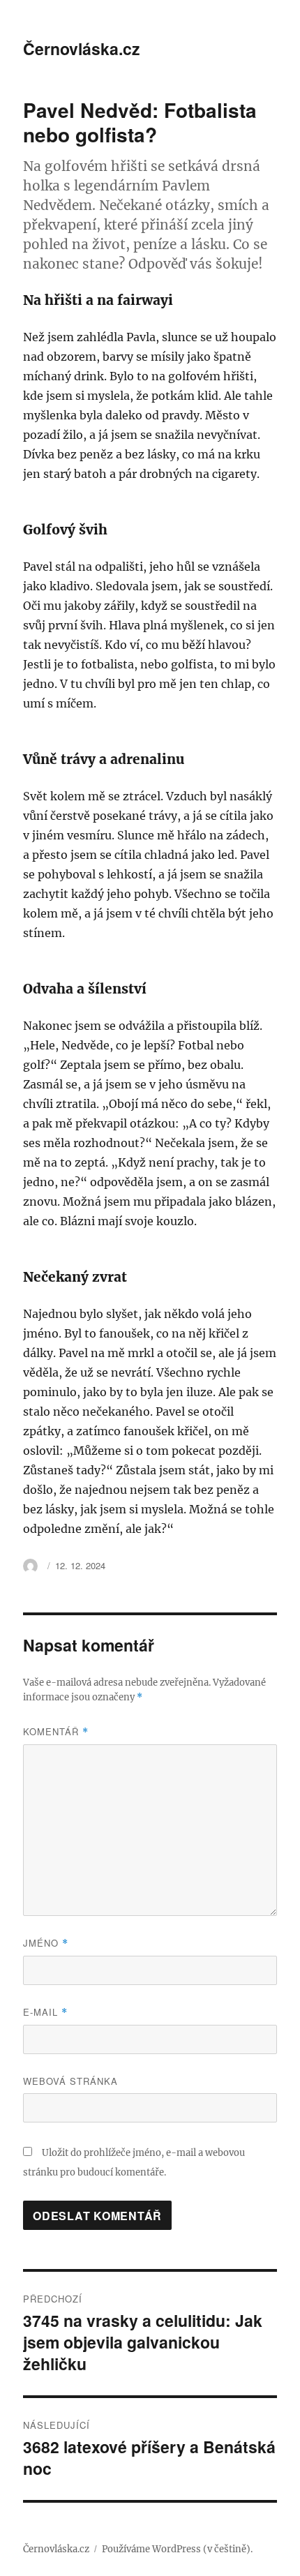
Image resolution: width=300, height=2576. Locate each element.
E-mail (45, 2012)
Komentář (56, 1731)
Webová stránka (70, 2081)
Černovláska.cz (82, 48)
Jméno (46, 1943)
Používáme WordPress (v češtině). (177, 2549)
